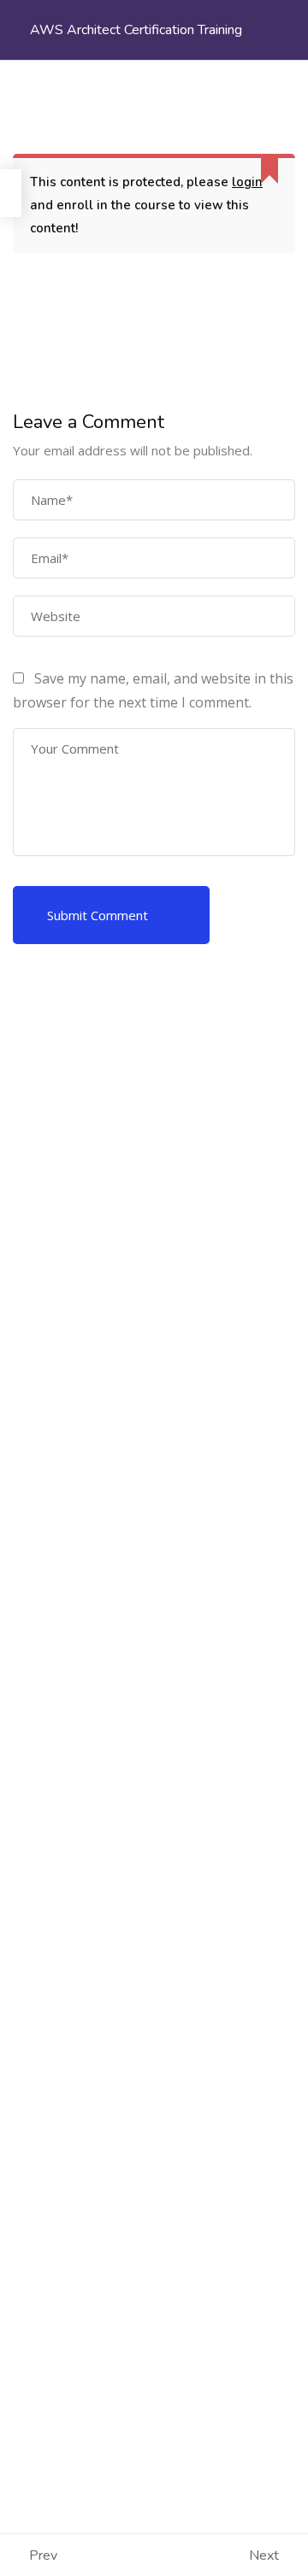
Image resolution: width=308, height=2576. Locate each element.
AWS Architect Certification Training (136, 30)
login (247, 182)
